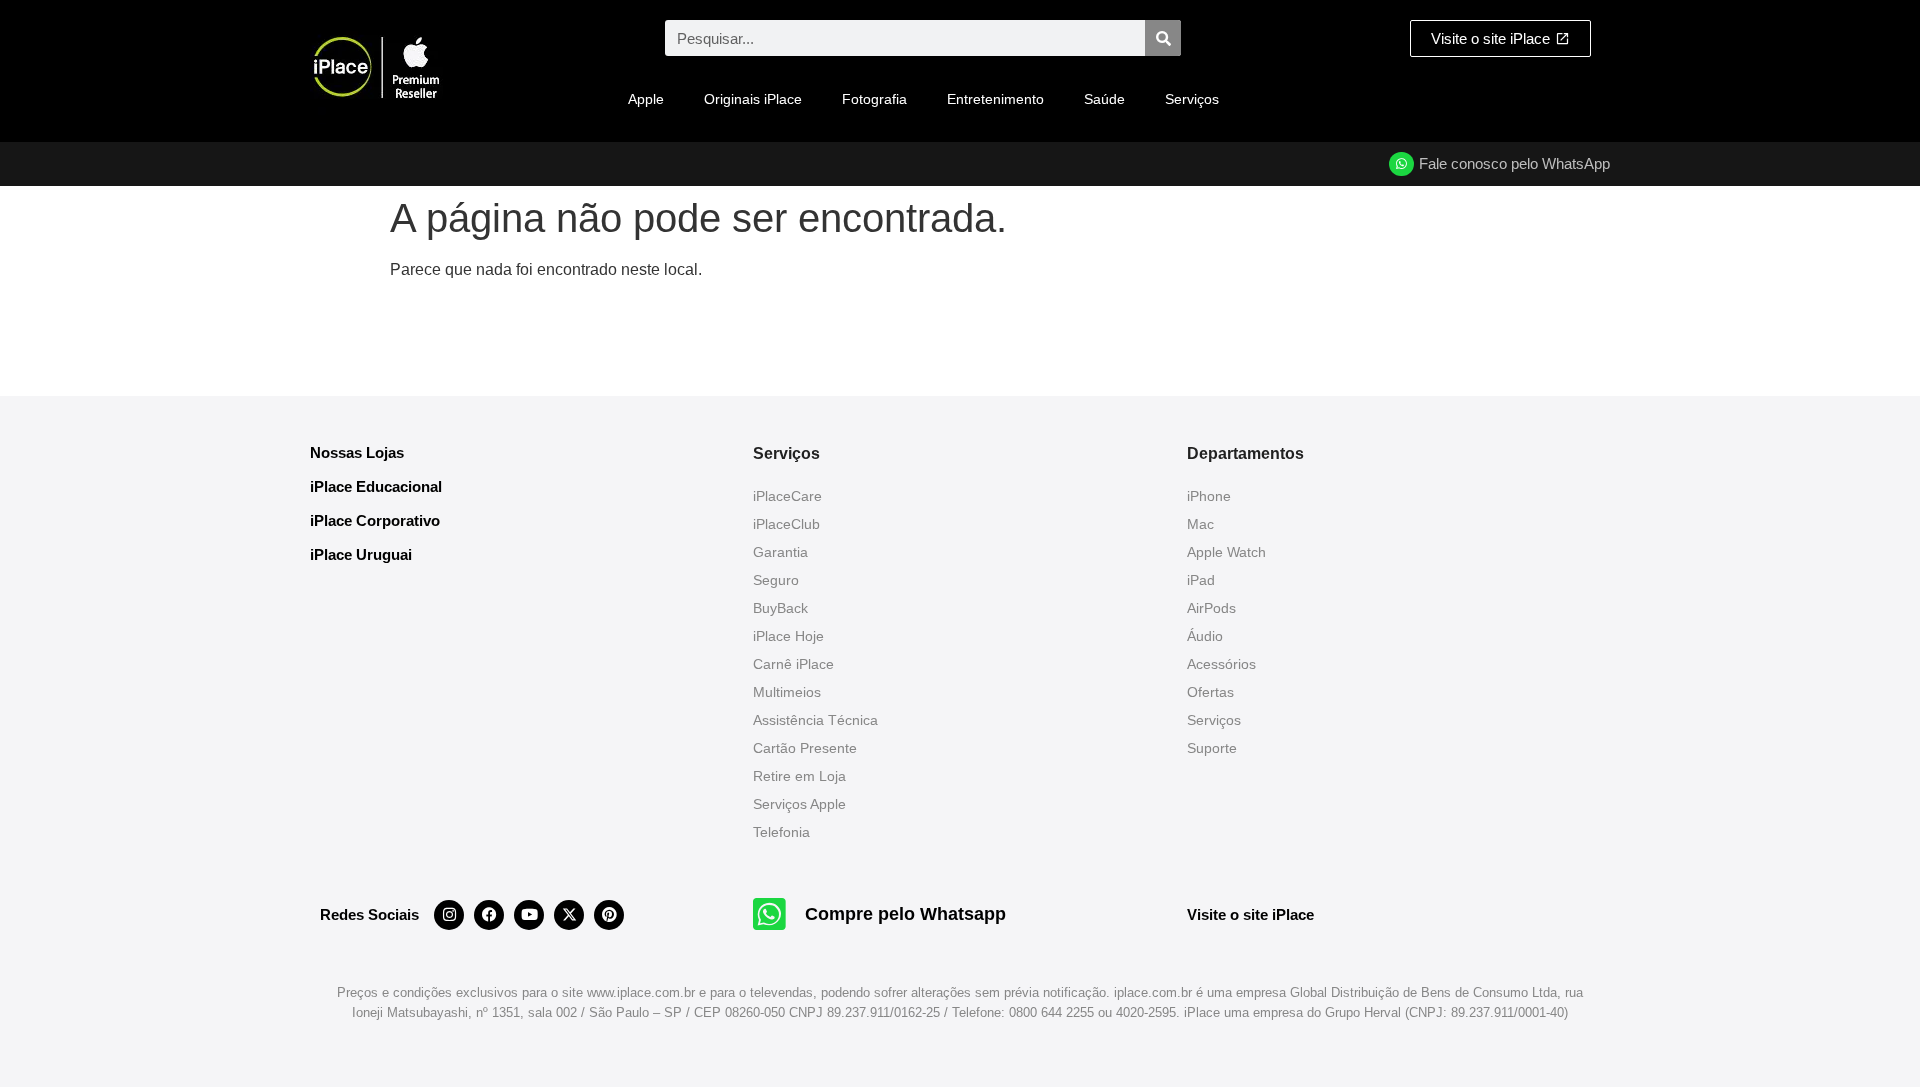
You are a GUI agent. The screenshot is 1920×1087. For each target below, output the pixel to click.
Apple (646, 99)
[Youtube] (529, 915)
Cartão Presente (805, 748)
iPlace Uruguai (361, 554)
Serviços (1192, 99)
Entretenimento (995, 99)
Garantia (780, 552)
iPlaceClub (786, 524)
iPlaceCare (787, 496)
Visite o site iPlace (1250, 914)
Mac (1200, 524)
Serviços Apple (799, 804)
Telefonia (781, 832)
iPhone (1209, 496)
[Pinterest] (609, 915)
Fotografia (874, 99)
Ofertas (1210, 692)
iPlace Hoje (788, 636)
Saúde (1104, 99)
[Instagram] (449, 915)
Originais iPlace (753, 99)
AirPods (1211, 608)
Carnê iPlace (793, 664)
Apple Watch (1226, 552)
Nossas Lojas (357, 452)
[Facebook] (489, 915)
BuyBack (780, 608)
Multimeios (787, 692)
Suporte (1212, 748)
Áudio (1205, 636)
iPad (1201, 580)
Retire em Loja (799, 776)
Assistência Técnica (815, 720)
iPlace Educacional (376, 486)
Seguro (776, 580)
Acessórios (1221, 664)
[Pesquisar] (1163, 38)
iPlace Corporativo (375, 520)
